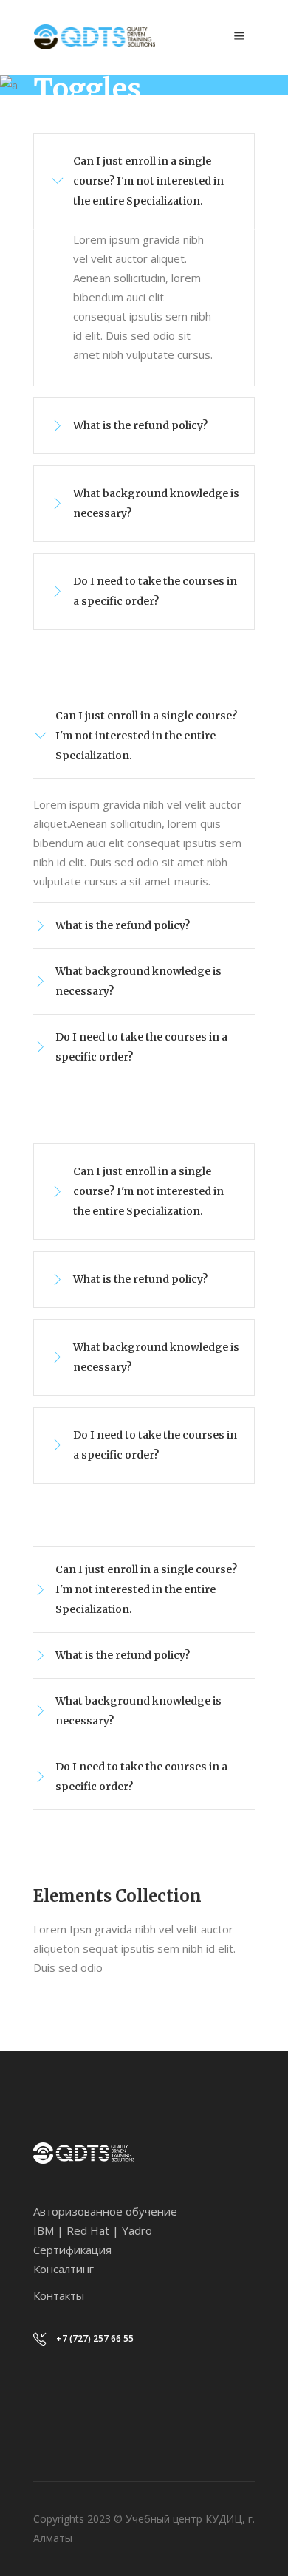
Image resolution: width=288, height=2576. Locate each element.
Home (48, 126)
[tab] (144, 181)
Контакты (59, 2295)
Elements (100, 126)
